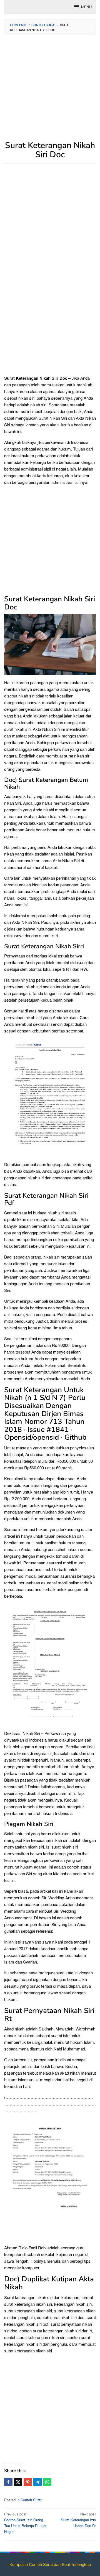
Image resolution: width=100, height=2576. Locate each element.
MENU (86, 7)
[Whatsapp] (47, 2482)
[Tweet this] (18, 2482)
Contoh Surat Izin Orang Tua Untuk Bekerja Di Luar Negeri (25, 2523)
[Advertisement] (50, 91)
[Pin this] (28, 2482)
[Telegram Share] (37, 2482)
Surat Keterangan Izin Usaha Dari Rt (78, 2520)
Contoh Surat (31, 2500)
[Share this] (8, 2482)
